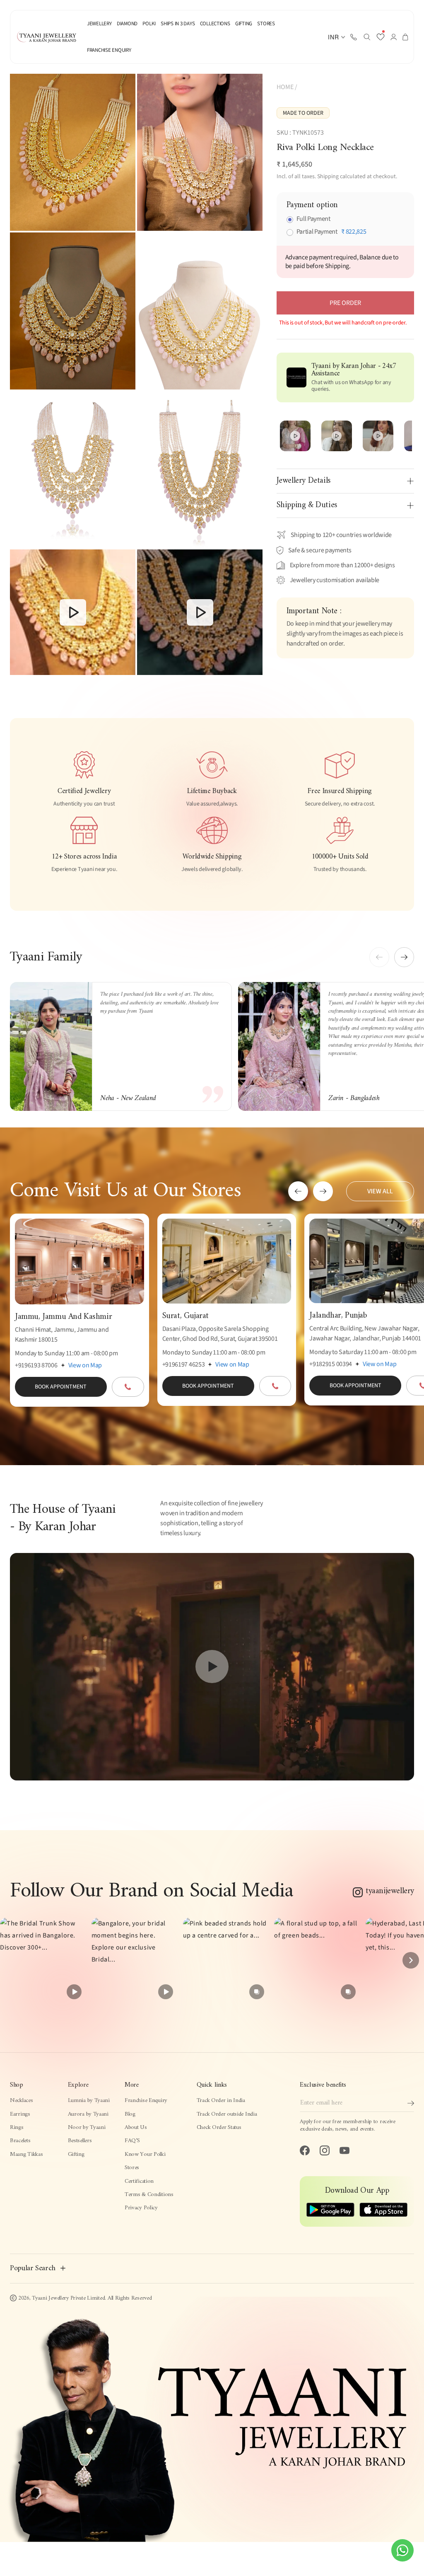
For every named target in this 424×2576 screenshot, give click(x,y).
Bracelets (20, 2141)
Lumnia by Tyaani (89, 2101)
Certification (139, 2181)
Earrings (20, 2114)
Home (285, 87)
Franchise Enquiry (146, 2101)
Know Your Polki (145, 2154)
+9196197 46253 (184, 1364)
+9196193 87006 (36, 1365)
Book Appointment (61, 1387)
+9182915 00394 (331, 1364)
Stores (132, 2168)
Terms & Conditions (149, 2195)
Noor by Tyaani (87, 2127)
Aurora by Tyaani (88, 2114)
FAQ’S (132, 2141)
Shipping (328, 177)
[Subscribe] (411, 2103)
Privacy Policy (141, 2208)
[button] (367, 37)
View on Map (85, 1365)
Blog (130, 2114)
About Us (136, 2127)
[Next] (411, 1960)
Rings (17, 2127)
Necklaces (21, 2101)
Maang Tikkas (26, 2154)
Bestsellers (80, 2141)
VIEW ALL (380, 1191)
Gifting (76, 2154)
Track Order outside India (227, 2114)
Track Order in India (221, 2101)
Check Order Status (219, 2127)
